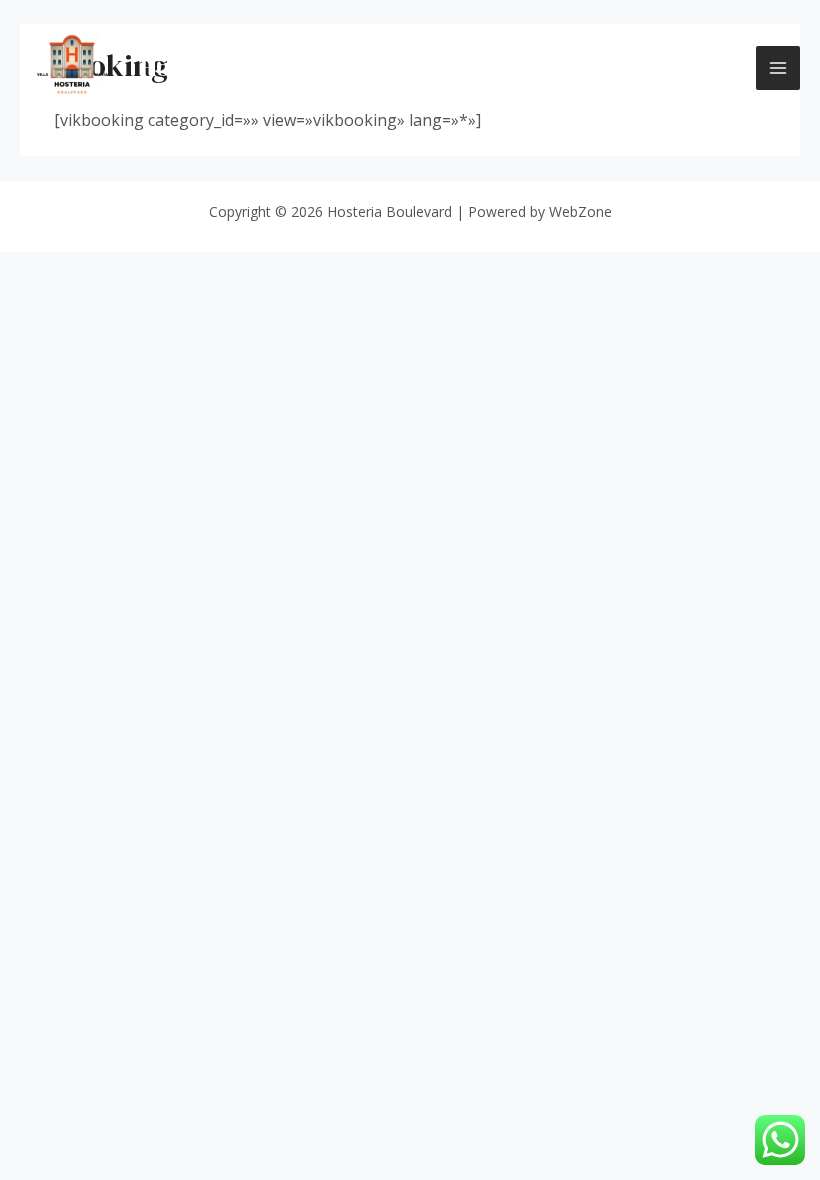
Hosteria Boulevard (245, 67)
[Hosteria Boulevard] (72, 68)
